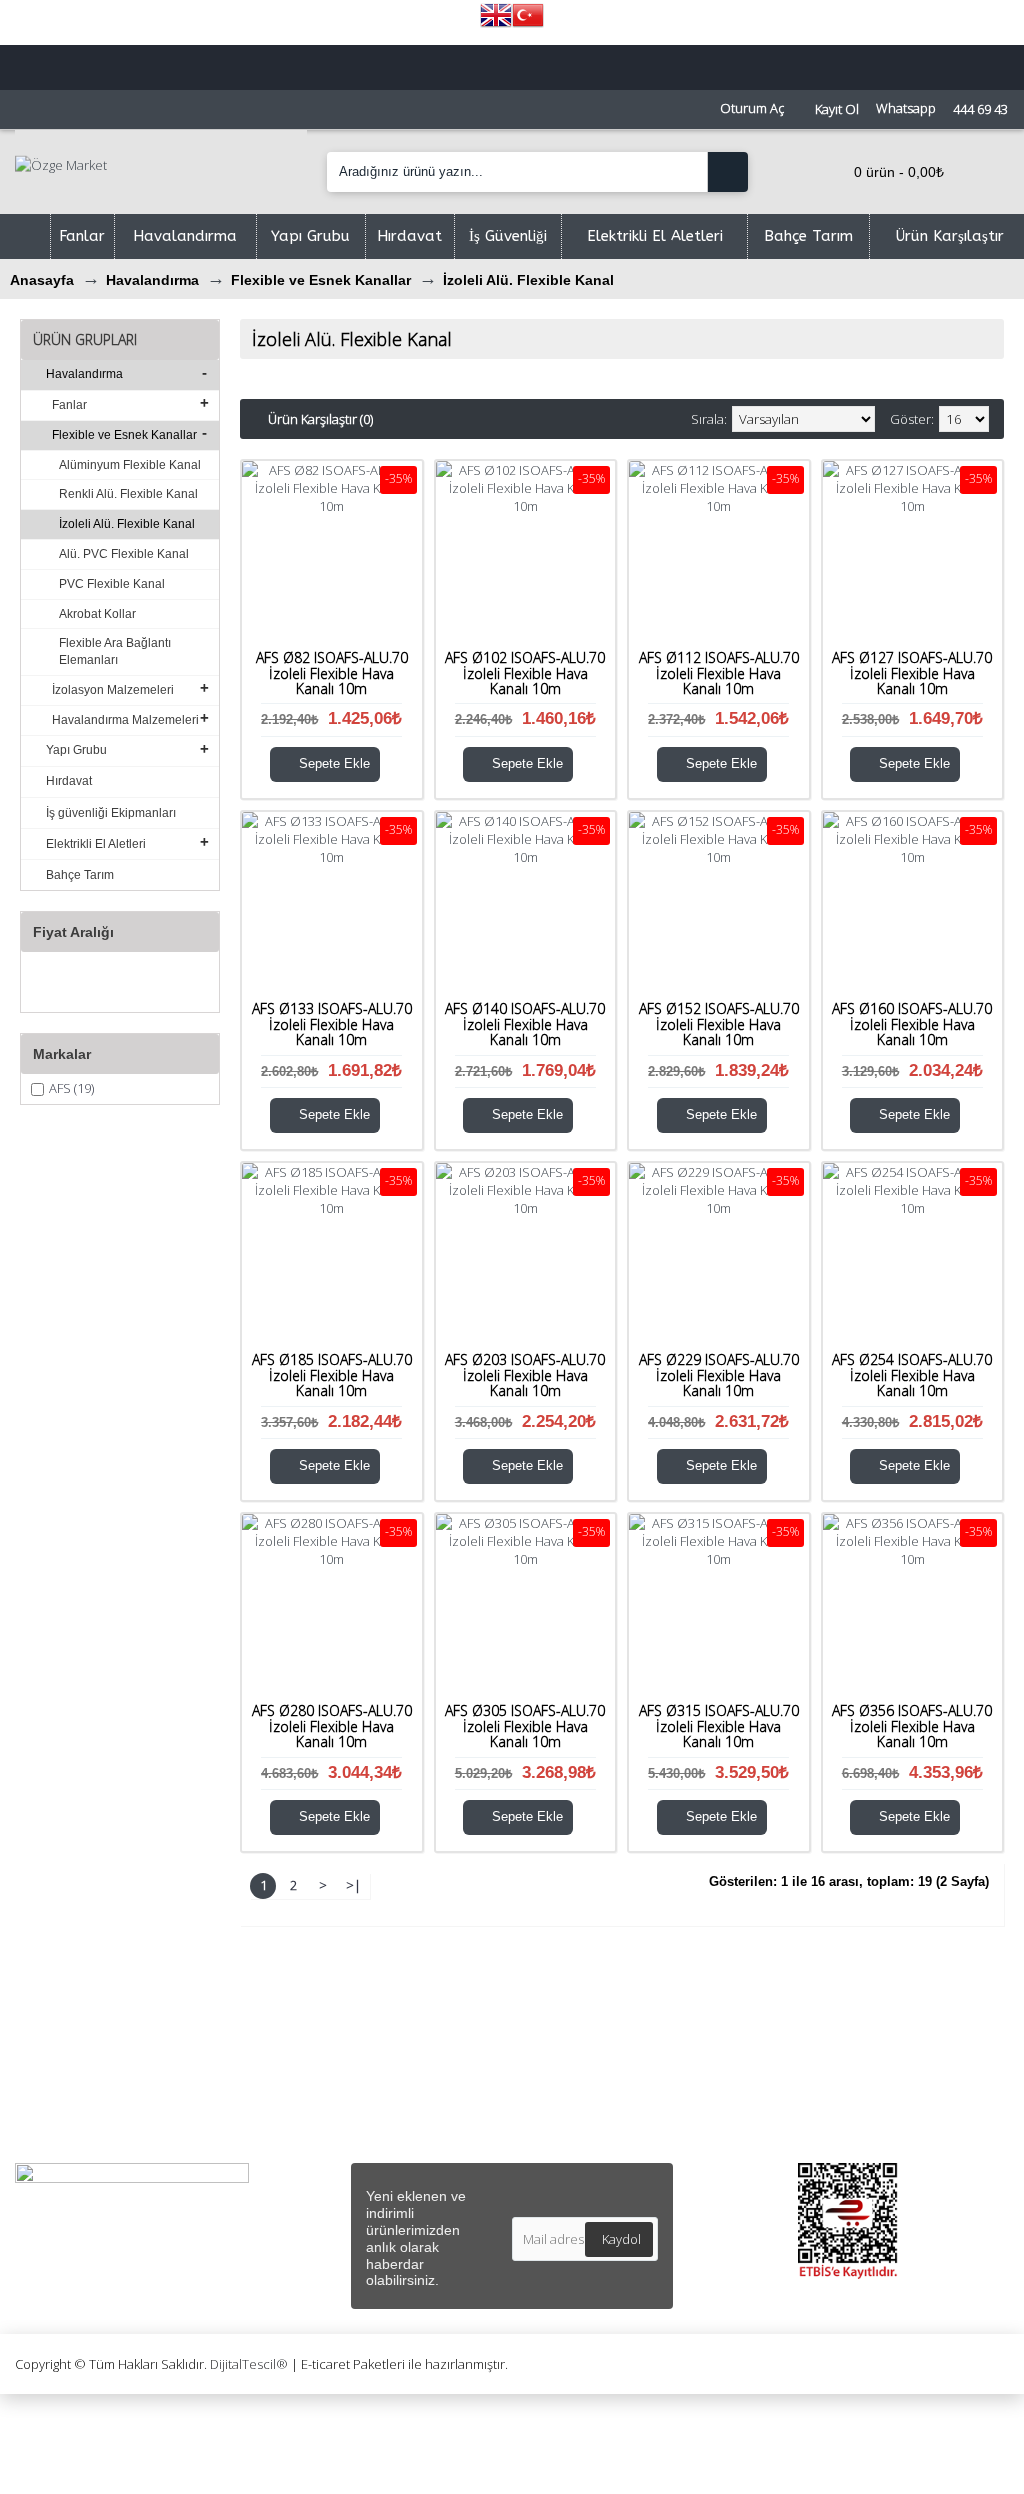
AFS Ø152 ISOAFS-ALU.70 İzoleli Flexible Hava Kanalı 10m (719, 1024)
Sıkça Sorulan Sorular (89, 2079)
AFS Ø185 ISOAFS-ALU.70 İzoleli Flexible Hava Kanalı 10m (332, 1375)
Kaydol (621, 2239)
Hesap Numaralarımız (91, 2102)
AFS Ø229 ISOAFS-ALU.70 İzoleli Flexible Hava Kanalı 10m (719, 1375)
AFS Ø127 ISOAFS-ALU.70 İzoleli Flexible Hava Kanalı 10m (912, 673)
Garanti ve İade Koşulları (351, 2125)
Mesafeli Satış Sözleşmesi (355, 2033)
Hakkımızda (58, 2033)
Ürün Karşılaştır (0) (320, 419)
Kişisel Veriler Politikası (344, 2079)
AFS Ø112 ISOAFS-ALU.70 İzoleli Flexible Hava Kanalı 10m (719, 673)
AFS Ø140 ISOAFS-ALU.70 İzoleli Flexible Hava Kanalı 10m (525, 1024)
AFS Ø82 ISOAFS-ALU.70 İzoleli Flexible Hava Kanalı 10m (332, 673)
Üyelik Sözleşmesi (330, 2056)
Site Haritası (59, 2125)
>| (353, 1885)
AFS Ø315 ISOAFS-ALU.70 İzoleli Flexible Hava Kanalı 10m (719, 1726)
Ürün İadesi (563, 2125)
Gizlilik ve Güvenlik (330, 2102)
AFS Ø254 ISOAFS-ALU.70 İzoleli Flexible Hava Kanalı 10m (912, 1375)
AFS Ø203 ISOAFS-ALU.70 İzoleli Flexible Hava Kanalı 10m (525, 1375)
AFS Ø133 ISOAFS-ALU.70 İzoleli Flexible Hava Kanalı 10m (332, 1024)
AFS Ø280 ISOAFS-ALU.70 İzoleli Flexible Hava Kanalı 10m (332, 1726)
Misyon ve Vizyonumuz (93, 2056)
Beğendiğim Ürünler (589, 2079)
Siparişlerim (563, 2056)
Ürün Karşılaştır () (583, 2102)
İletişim (549, 2033)
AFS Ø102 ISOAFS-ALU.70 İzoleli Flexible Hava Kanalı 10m (525, 673)
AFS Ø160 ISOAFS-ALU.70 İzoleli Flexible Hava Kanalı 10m (912, 1024)
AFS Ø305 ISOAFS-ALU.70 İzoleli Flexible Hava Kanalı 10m (525, 1726)
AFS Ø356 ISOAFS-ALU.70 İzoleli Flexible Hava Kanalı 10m (912, 1726)
